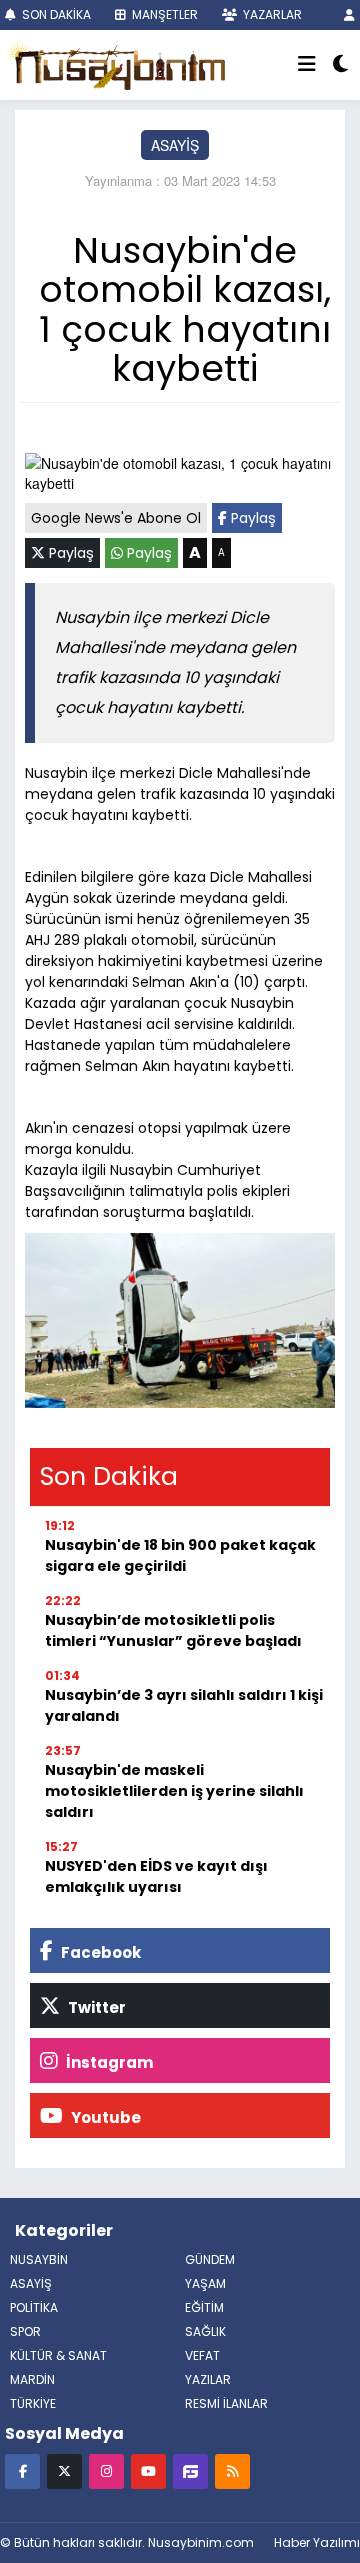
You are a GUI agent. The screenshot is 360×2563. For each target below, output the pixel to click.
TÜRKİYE (33, 2403)
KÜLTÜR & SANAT (58, 2355)
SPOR (25, 2331)
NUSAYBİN (39, 2259)
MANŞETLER (163, 14)
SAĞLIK (205, 2331)
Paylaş (251, 518)
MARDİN (32, 2379)
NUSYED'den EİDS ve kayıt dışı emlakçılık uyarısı (156, 1876)
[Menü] (307, 65)
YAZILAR (208, 2379)
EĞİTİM (204, 2307)
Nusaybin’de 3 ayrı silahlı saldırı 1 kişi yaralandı (184, 1705)
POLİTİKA (34, 2307)
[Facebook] (22, 2470)
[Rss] (232, 2470)
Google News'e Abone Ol (116, 518)
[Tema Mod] (340, 65)
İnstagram (108, 2062)
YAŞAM (205, 2283)
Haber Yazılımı (317, 2542)
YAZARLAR (271, 14)
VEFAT (202, 2355)
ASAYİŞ (175, 145)
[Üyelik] (349, 14)
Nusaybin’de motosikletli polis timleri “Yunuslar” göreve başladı (173, 1630)
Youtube (104, 2117)
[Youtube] (148, 2470)
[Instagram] (106, 2470)
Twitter (95, 2007)
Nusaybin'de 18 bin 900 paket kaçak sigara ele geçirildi (180, 1555)
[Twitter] (64, 2470)
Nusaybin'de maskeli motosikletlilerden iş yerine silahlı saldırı (174, 1791)
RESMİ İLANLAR (226, 2403)
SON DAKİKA (55, 14)
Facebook (99, 1952)
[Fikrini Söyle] (190, 2470)
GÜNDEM (210, 2259)
